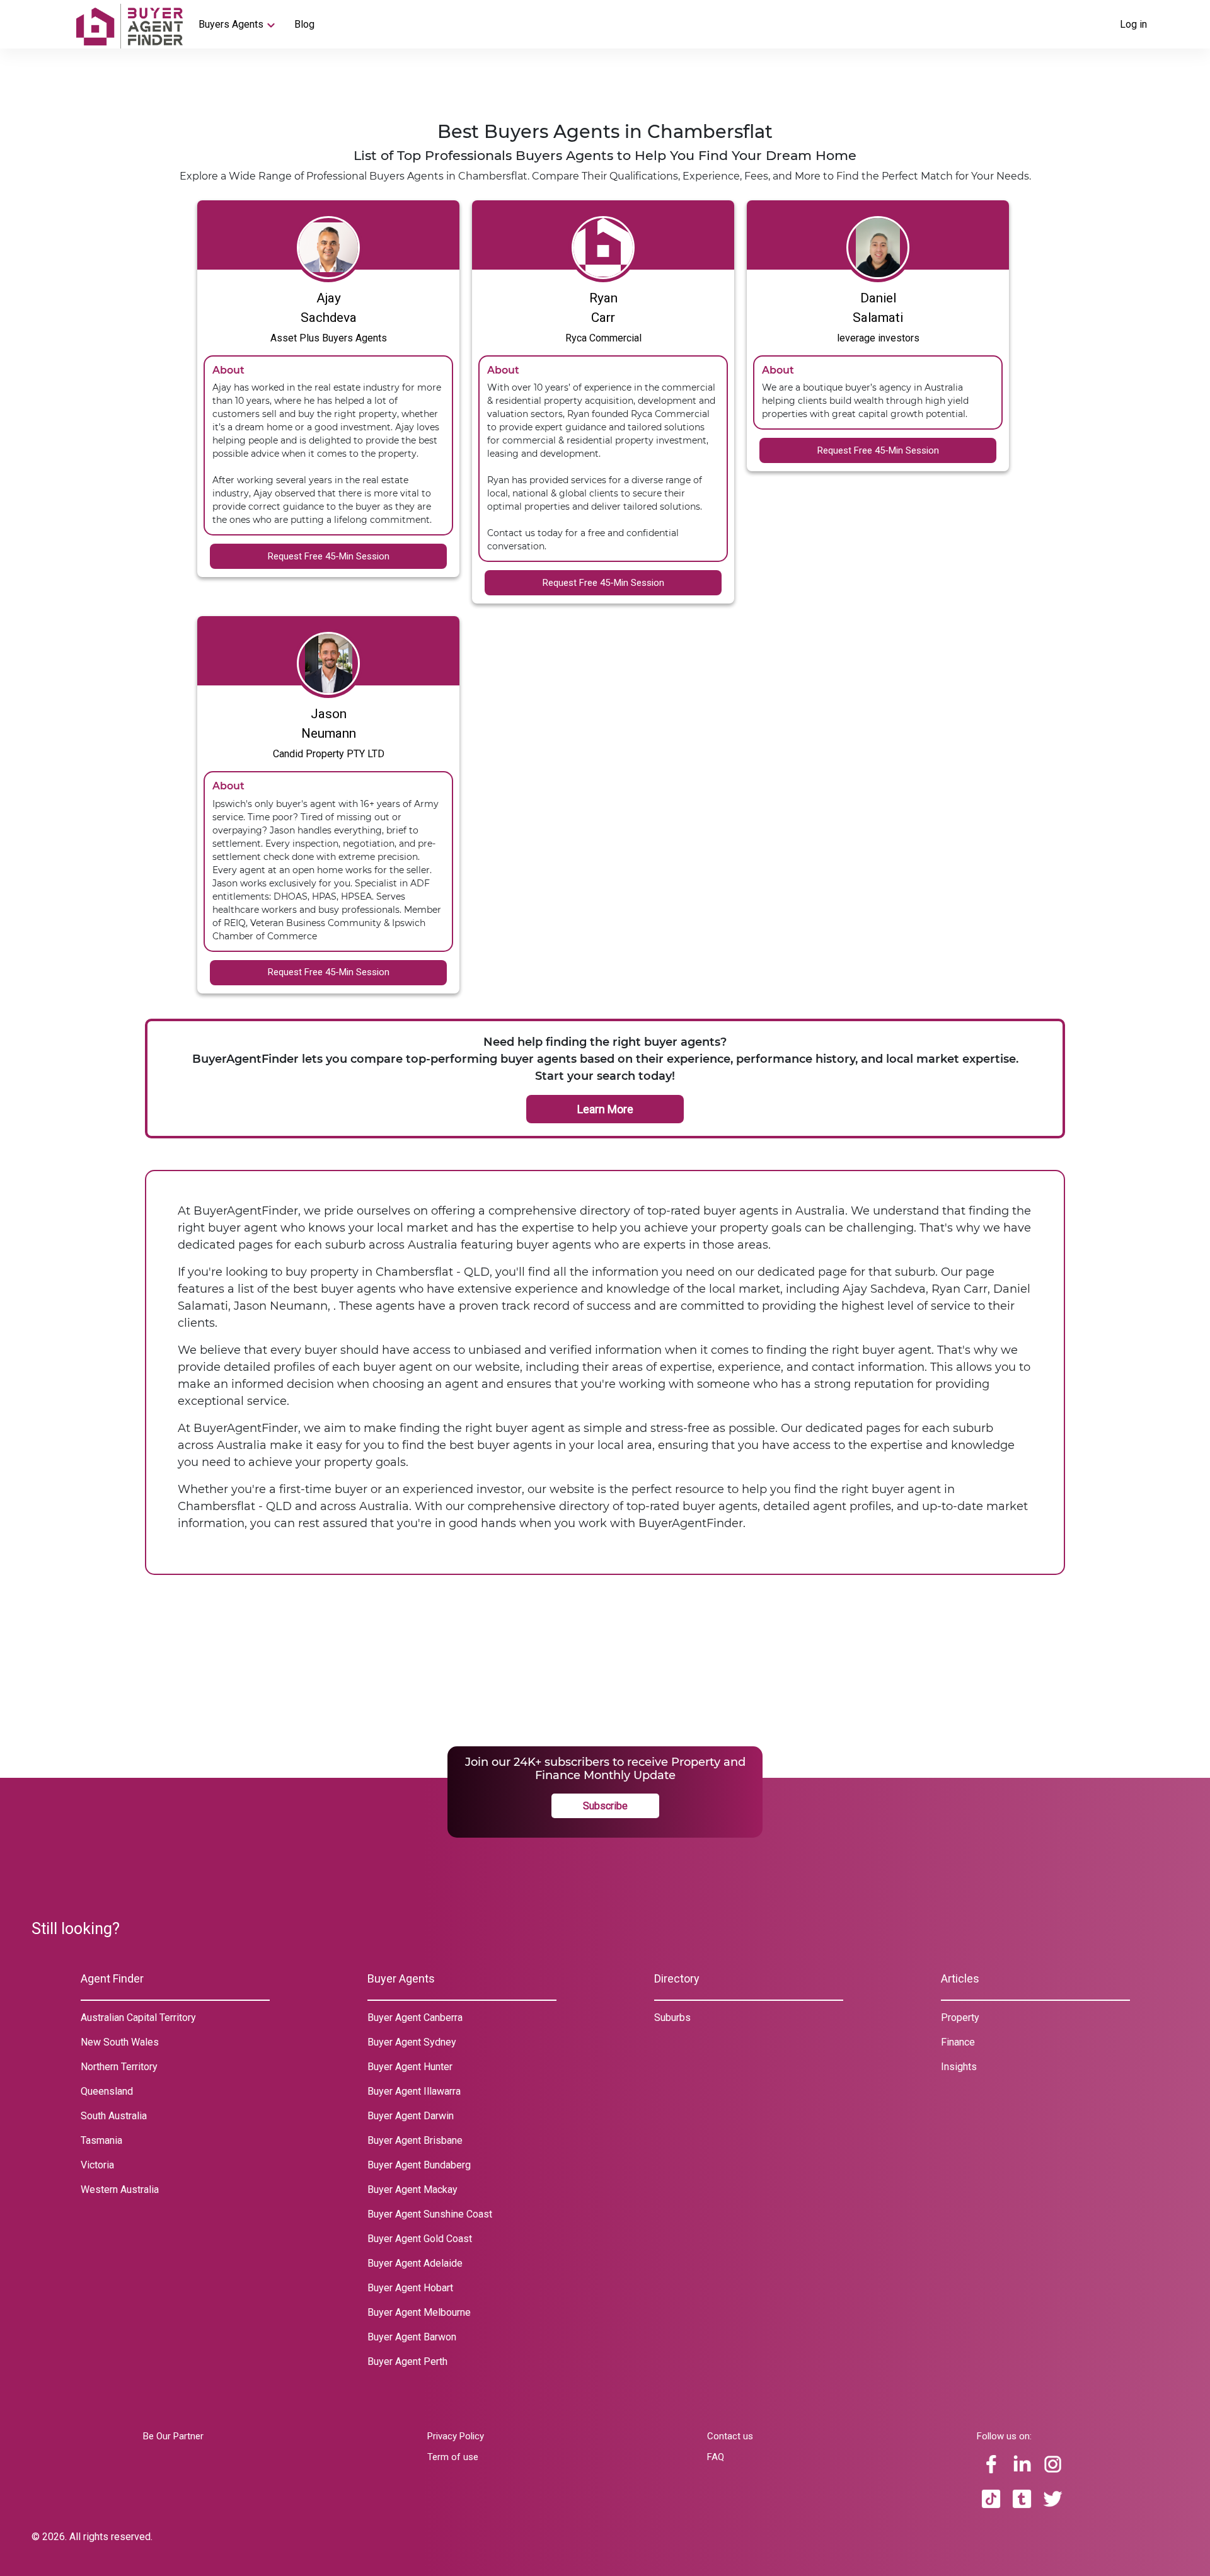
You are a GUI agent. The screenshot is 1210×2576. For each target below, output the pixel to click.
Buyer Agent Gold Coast (420, 2239)
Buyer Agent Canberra (415, 2018)
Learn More (605, 1109)
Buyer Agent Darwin (411, 2116)
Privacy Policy (456, 2436)
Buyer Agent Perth (407, 2361)
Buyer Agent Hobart (410, 2288)
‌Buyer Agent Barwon (412, 2337)
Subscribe (605, 1806)
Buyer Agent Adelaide (415, 2263)
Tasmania (101, 2140)
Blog (304, 24)
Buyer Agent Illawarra (414, 2091)
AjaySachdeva (329, 308)
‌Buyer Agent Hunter (410, 2067)
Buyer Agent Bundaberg (419, 2165)
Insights (959, 2067)
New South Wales (120, 2042)
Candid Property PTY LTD (329, 754)
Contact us (730, 2436)
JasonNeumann (329, 724)
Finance (958, 2042)
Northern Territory (119, 2067)
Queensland (107, 2091)
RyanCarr (603, 308)
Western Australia (120, 2190)
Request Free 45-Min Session (329, 556)
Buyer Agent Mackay (412, 2190)
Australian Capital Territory (138, 2018)
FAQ (716, 2457)
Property (960, 2018)
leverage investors (878, 338)
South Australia (114, 2116)
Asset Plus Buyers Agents (329, 338)
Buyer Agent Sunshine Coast (430, 2214)
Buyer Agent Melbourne (419, 2312)
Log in (1133, 24)
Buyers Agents (231, 24)
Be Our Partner (173, 2436)
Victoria (97, 2165)
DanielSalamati (878, 308)
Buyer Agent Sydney (412, 2042)
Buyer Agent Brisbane (415, 2140)
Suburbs (672, 2018)
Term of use (453, 2457)
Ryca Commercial (603, 338)
